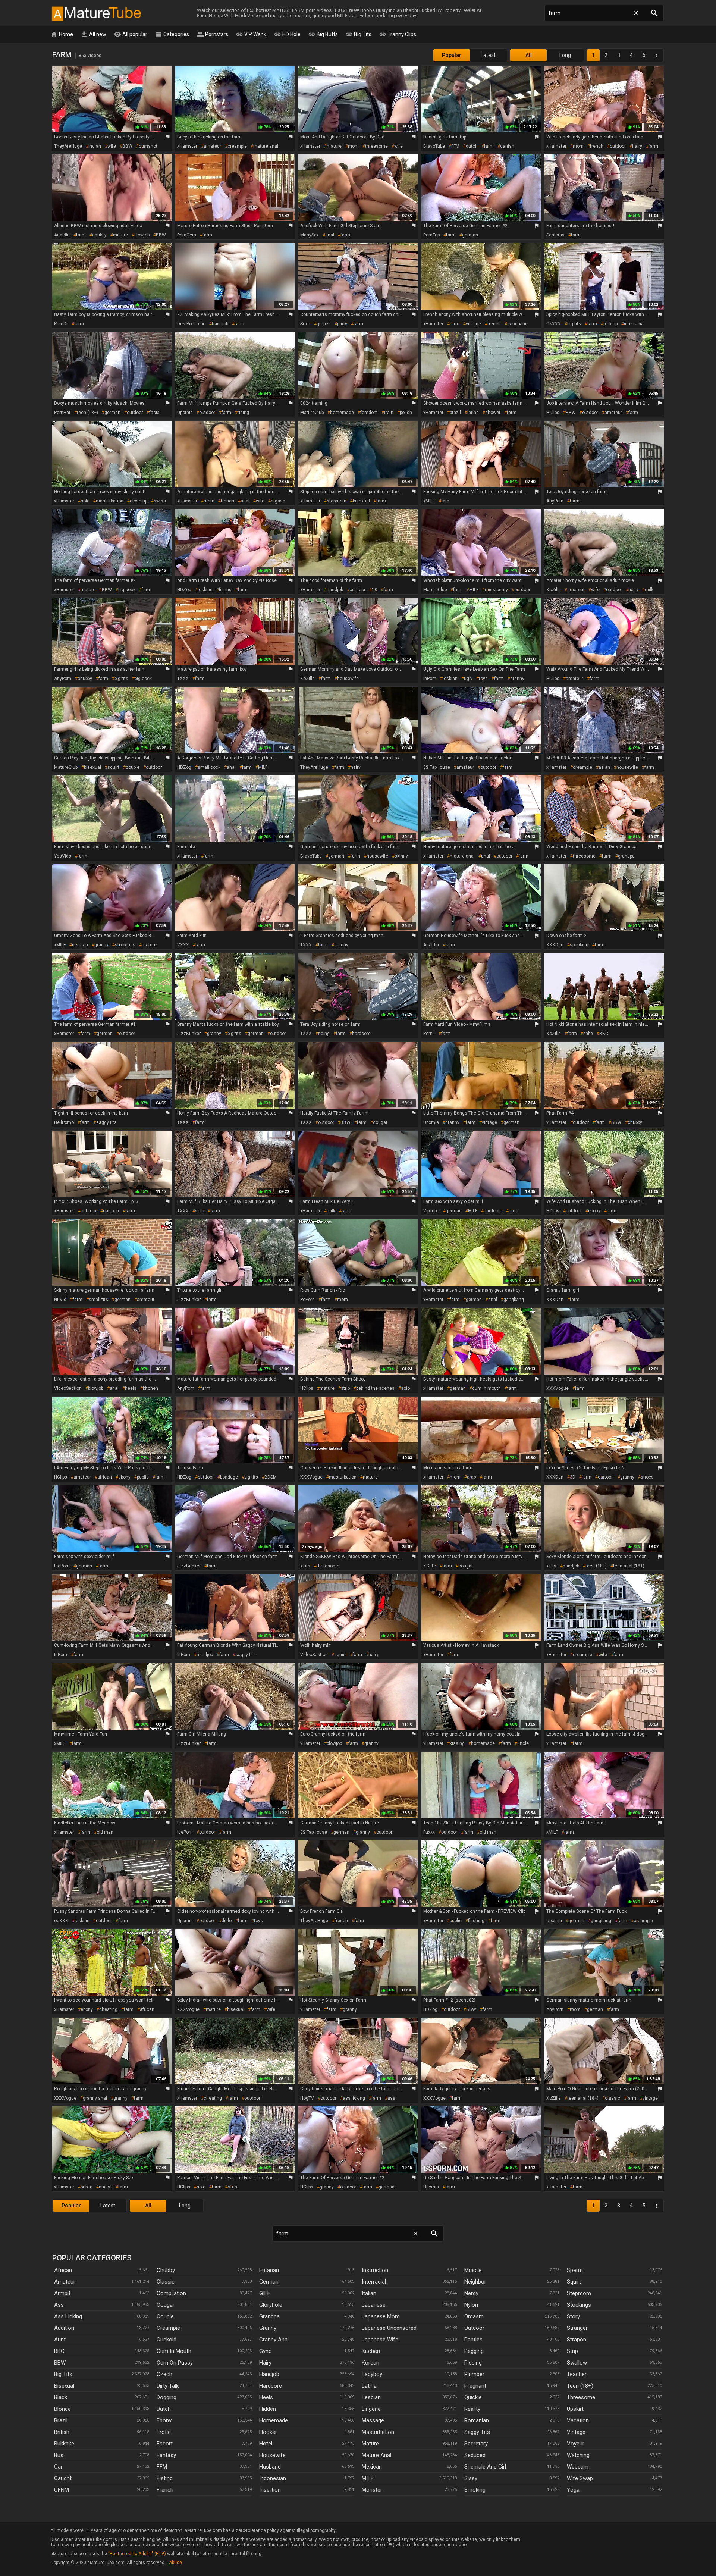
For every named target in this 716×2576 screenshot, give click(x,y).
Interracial (374, 2282)
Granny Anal (274, 2340)
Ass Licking (68, 2316)
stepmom (337, 501)
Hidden (268, 2409)
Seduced (475, 2455)
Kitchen (371, 2351)
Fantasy (166, 2455)
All (529, 55)
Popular (452, 55)
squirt (113, 767)
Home (62, 34)
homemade (342, 413)
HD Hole (287, 34)
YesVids (63, 856)
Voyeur (576, 2444)
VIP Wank (251, 34)
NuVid (60, 1300)
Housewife (272, 2455)
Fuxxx (429, 1832)
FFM (455, 146)
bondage (229, 1477)
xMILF (429, 501)
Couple (165, 2316)
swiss (160, 501)
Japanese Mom (381, 2316)
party (342, 324)
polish (406, 413)
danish (507, 146)
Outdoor (474, 2328)
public (143, 1477)
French (165, 2490)
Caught (63, 2478)
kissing (457, 1743)
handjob (220, 324)
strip (345, 1388)
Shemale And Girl (485, 2467)
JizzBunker (189, 1034)
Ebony (164, 2420)
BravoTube (434, 146)
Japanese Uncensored (389, 2328)
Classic (166, 2282)
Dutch (164, 2409)
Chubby (166, 2270)
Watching (578, 2455)
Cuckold (167, 2340)
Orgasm (474, 2316)
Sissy (471, 2478)
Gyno (266, 2351)
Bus (59, 2455)
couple (133, 767)
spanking (579, 945)
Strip (572, 2351)
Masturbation (378, 2432)
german (470, 235)
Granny (268, 2328)
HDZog (184, 590)
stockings (125, 945)
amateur (212, 146)
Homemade (274, 2420)
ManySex (310, 235)
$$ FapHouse (437, 767)
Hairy (265, 2363)
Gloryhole (271, 2305)
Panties (473, 2340)
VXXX (183, 945)
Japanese (374, 2305)
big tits (574, 324)
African (63, 2270)
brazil (455, 413)
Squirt (574, 2282)
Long (565, 55)
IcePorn (62, 1566)
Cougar (166, 2305)
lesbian (205, 590)
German (269, 2282)
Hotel (266, 2444)
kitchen (150, 1388)
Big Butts (323, 34)
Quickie (473, 2397)
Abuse (175, 2563)
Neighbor (475, 2282)
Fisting (165, 2478)
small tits (98, 1300)
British (62, 2432)
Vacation (578, 2420)
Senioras (555, 235)
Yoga (573, 2490)
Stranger (577, 2328)
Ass (59, 2305)
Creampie (168, 2328)
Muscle (473, 2270)
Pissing (473, 2363)
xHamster (187, 146)
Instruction (375, 2270)
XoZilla (554, 590)
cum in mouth (486, 1388)
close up (139, 501)
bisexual (361, 501)
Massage (373, 2420)
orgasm (279, 501)
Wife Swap (580, 2478)
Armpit (62, 2293)
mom (353, 146)
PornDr (61, 324)
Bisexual (64, 2386)
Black (61, 2397)
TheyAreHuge (68, 146)
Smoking (475, 2490)
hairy (637, 146)
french (597, 146)
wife (112, 146)
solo (85, 501)
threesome (376, 146)
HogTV (307, 2098)
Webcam (578, 2467)
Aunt (60, 2340)
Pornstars (212, 34)
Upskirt (575, 2409)
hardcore (361, 1034)
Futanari (269, 2270)
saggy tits (106, 1122)
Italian (369, 2293)
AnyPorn (555, 501)
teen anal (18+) (629, 1566)
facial (155, 413)
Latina (369, 2386)
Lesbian (371, 2397)
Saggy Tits (477, 2432)
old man (105, 1832)
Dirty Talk (168, 2386)
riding (243, 413)
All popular (131, 34)
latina (473, 413)
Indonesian (273, 2478)
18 (374, 590)
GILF (265, 2293)
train (389, 413)
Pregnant (475, 2386)
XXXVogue (558, 1388)
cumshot (148, 146)
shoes (647, 1477)
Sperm (575, 2270)
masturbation (110, 501)
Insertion (270, 2490)
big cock (127, 590)
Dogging (167, 2397)
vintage (473, 324)
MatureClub (312, 413)
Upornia (185, 413)
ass (391, 2098)
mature (334, 146)
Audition (64, 2328)
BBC (604, 1034)
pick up (610, 324)
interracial (634, 324)
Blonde (62, 2409)
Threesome (581, 2397)
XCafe (430, 1566)
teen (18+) (87, 413)
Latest (488, 55)
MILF (474, 590)
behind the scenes (375, 1388)
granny (517, 679)
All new (93, 34)
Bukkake (64, 2444)
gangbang (517, 324)
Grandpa (269, 2316)
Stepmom (579, 2293)
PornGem (187, 235)
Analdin (62, 235)
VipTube (431, 1211)
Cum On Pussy (175, 2363)
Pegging (474, 2351)
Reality (472, 2409)
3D (573, 1477)
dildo (227, 1921)
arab (471, 1477)
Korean (370, 2363)
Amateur (65, 2282)
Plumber (474, 2374)
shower (493, 413)
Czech (164, 2374)
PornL (429, 1034)
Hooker (268, 2432)
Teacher (577, 2374)
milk (649, 590)
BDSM (271, 1477)
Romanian (477, 2420)
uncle (523, 1743)
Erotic (164, 2432)
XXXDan (555, 945)
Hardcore (271, 2386)
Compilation (171, 2293)
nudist (105, 2187)
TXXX (183, 679)
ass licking (354, 2098)
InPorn (430, 679)
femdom (369, 413)
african (105, 1477)
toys (483, 679)
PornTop (431, 235)
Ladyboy (372, 2374)
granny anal (95, 2098)
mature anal (266, 146)
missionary (496, 590)
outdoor (618, 146)
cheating (108, 2009)
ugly (468, 679)
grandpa (626, 856)
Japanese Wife (380, 2340)
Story (573, 2316)
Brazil (61, 2420)
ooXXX (61, 1921)
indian (95, 146)
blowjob (142, 235)
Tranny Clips (398, 34)
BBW (127, 146)
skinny (401, 856)
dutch (472, 146)
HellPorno (64, 1122)
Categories (172, 34)
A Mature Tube (96, 13)
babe (588, 1034)
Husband (270, 2467)
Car (58, 2467)
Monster (372, 2490)
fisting (225, 590)
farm (489, 146)
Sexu (305, 324)
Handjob (269, 2374)
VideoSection (68, 1388)
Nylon (471, 2305)
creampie (237, 146)
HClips (553, 413)
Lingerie (371, 2409)
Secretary (476, 2444)
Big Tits (358, 34)
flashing (476, 1921)
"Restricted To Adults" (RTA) (137, 2554)
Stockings (579, 2305)
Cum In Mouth (174, 2351)
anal (330, 235)
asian (604, 767)
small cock (209, 767)
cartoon (111, 1211)
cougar (380, 1122)
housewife (348, 679)
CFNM (62, 2490)
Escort (165, 2444)
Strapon (577, 2340)
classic (613, 2098)
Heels (266, 2397)
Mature (370, 2444)
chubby (99, 235)
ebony (594, 1211)
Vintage (576, 2432)
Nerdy (471, 2293)
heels (131, 1388)
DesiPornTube (191, 324)
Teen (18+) (580, 2386)
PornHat (62, 413)
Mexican (372, 2467)
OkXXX (554, 324)
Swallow (577, 2363)
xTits (305, 1566)
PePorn (307, 1300)
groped (324, 324)
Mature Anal (376, 2455)
